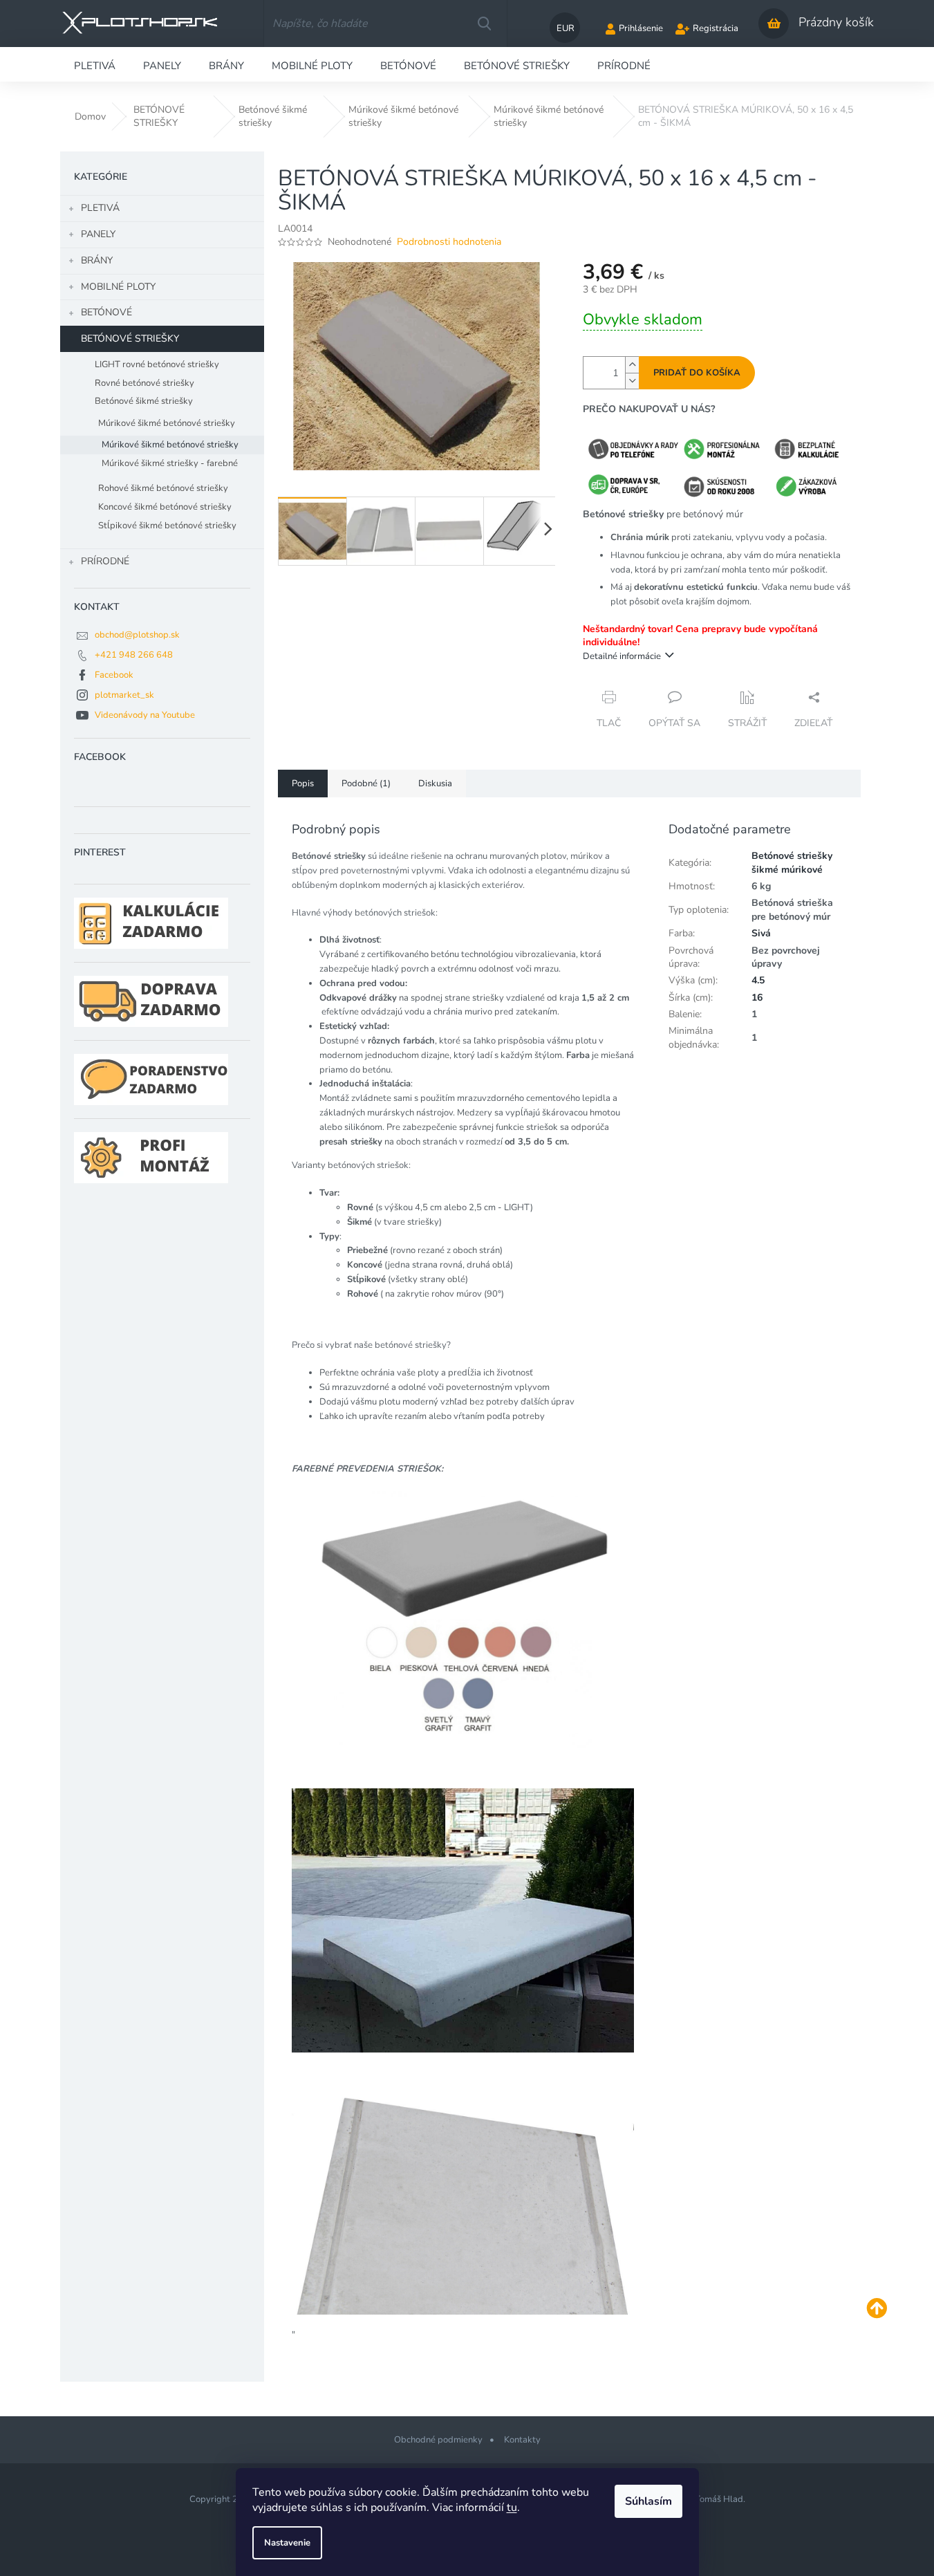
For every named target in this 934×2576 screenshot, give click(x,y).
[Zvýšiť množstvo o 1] (632, 365)
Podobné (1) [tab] (366, 784)
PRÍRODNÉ (105, 561)
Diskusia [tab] (435, 784)
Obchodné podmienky (438, 2440)
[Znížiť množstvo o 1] (632, 381)
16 (757, 998)
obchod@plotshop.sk (137, 635)
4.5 (758, 980)
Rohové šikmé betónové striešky (163, 488)
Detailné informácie (622, 656)
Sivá (761, 933)
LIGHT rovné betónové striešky (157, 364)
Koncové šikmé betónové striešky (165, 507)
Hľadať (484, 24)
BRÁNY (97, 260)
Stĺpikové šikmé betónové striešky (167, 526)
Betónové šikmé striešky (144, 401)
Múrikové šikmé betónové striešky (167, 423)
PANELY (98, 234)
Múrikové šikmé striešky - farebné (170, 463)
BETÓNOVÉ (106, 312)
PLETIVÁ (100, 208)
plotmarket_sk (124, 695)
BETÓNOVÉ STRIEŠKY (130, 339)
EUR (566, 28)
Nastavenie (287, 2543)
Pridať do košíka (697, 373)
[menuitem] (95, 64)
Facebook (114, 675)
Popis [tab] (303, 784)
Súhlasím (648, 2501)
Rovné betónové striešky (144, 383)
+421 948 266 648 (134, 655)
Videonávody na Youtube (145, 715)
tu (512, 2508)
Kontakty (522, 2440)
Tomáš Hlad (719, 2499)
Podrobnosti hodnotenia (449, 242)
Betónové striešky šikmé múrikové (792, 862)
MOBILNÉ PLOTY (118, 287)
